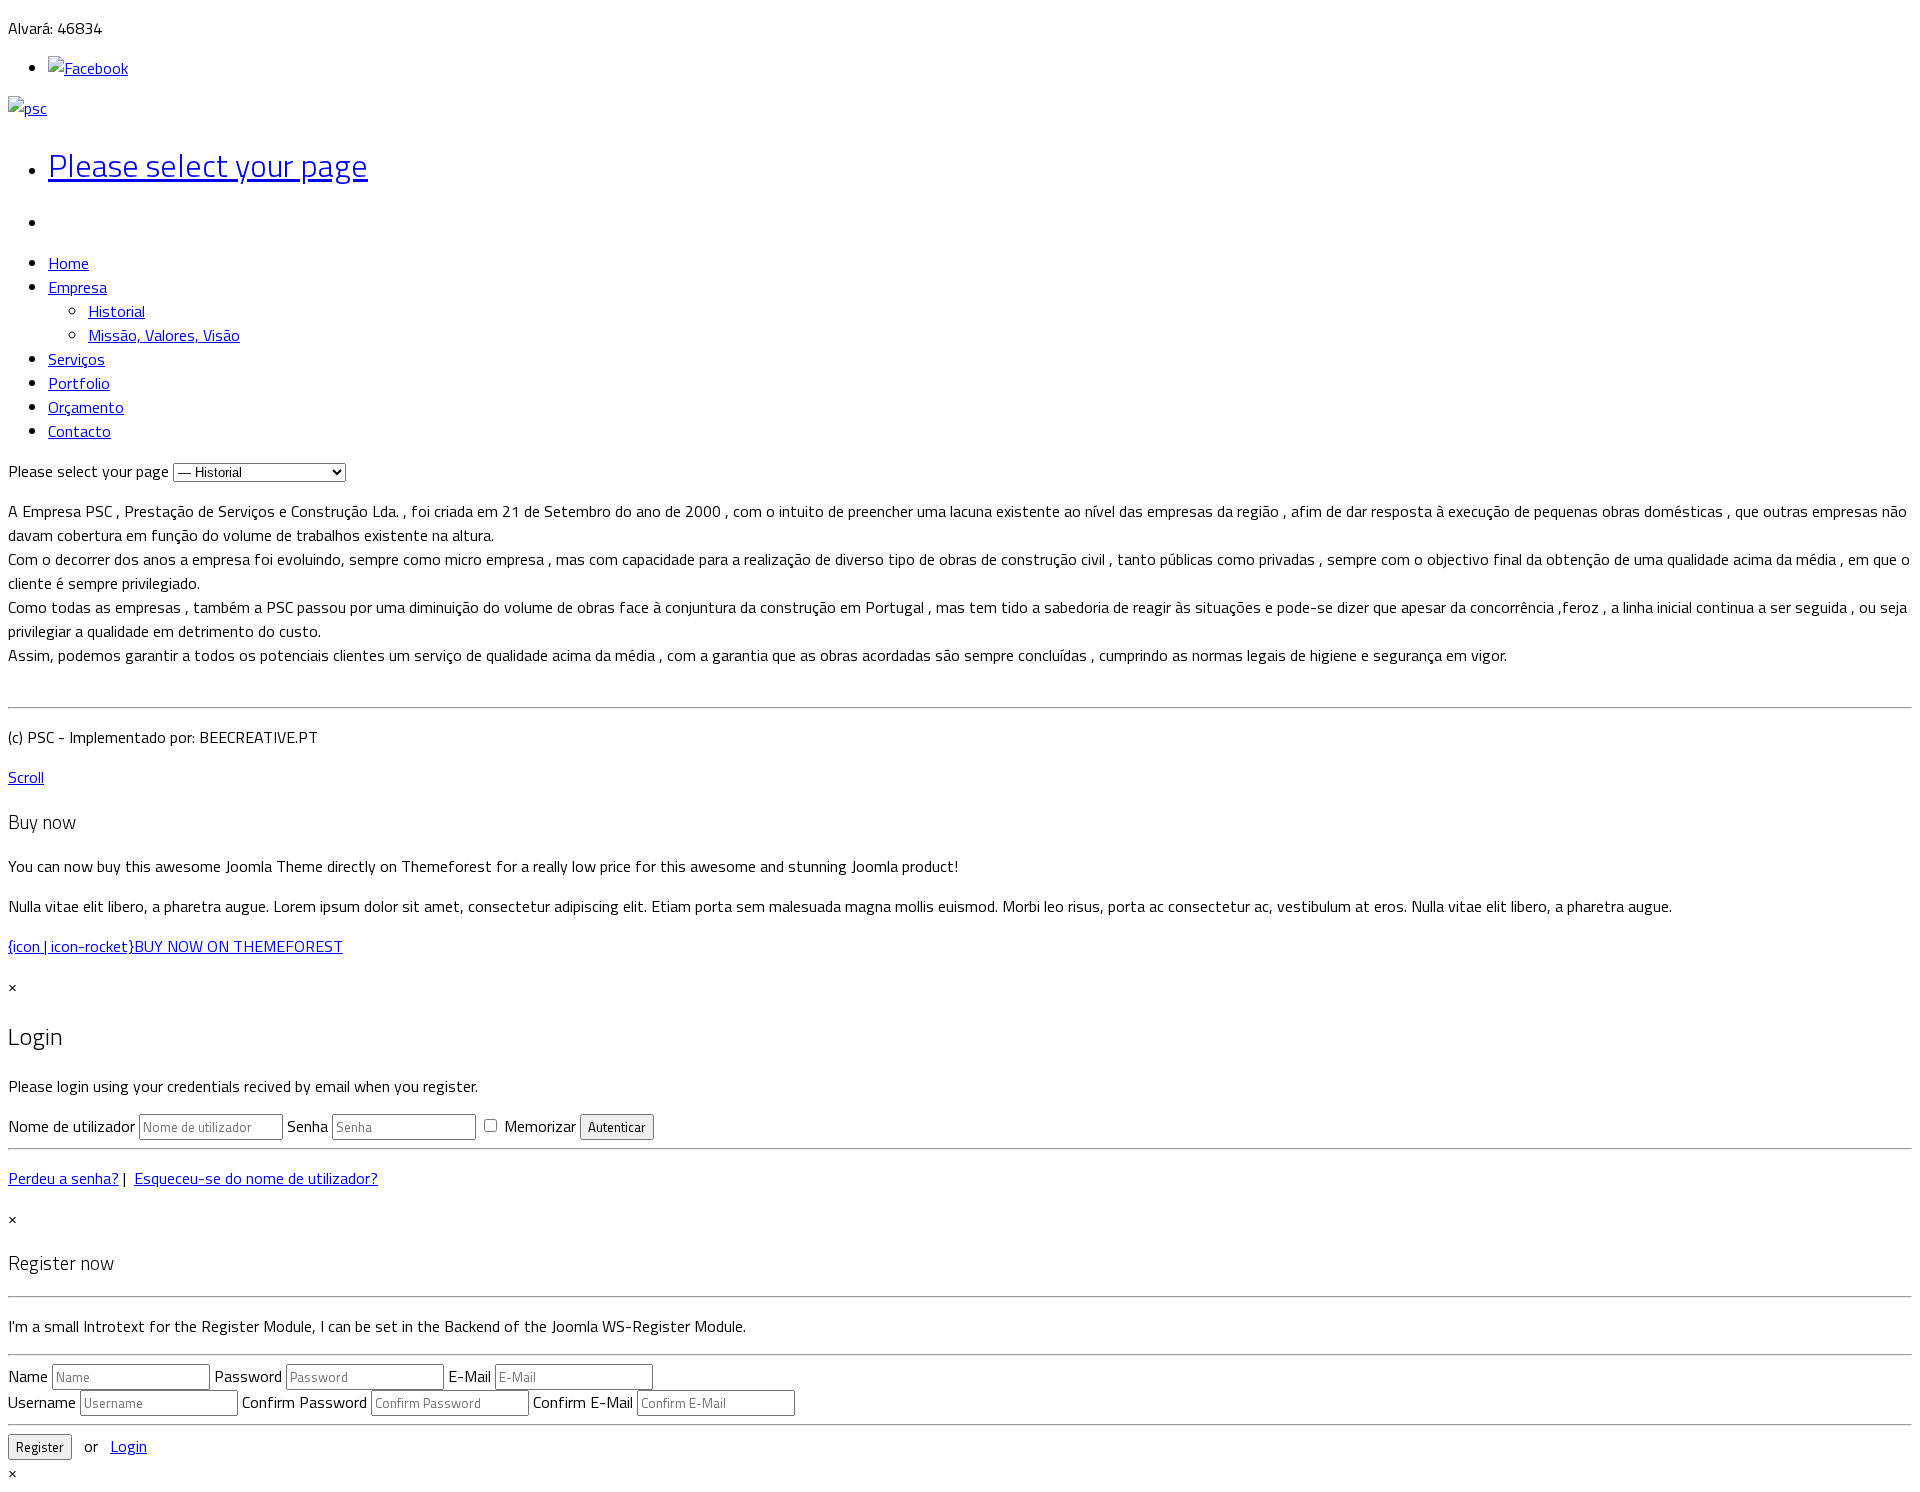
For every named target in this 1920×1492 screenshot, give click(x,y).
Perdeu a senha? (63, 1178)
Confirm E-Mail (583, 1402)
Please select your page (208, 165)
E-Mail (469, 1376)
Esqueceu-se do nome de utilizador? (256, 1178)
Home (68, 263)
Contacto (79, 431)
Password (248, 1376)
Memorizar (538, 1126)
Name (28, 1376)
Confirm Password (304, 1402)
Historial (116, 311)
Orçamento (86, 407)
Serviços (76, 359)
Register (40, 1447)
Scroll (26, 777)
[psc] (27, 108)
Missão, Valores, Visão (164, 335)
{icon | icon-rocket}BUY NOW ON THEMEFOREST (175, 946)
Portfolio (79, 383)
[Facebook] (88, 68)
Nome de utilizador (71, 1126)
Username (42, 1402)
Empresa (77, 287)
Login (128, 1446)
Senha (307, 1126)
